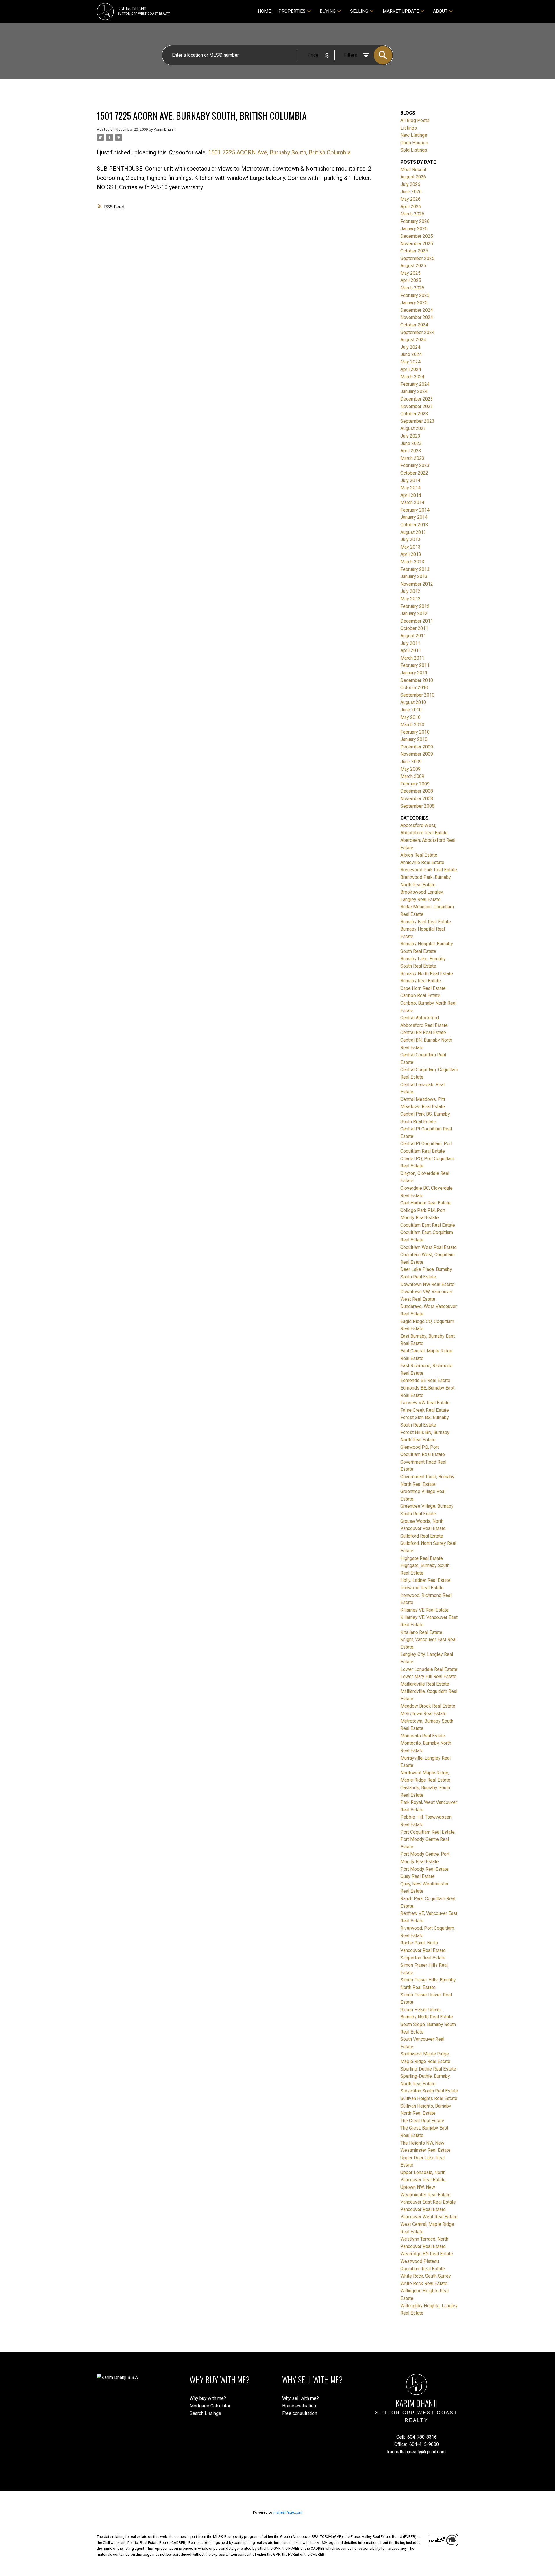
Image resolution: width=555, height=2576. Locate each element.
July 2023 (410, 436)
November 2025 (417, 244)
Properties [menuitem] (292, 11)
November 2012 (417, 584)
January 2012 (414, 613)
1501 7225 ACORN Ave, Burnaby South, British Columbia (279, 152)
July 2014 (410, 480)
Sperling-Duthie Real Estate (428, 2069)
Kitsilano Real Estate (421, 1632)
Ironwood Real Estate (422, 1588)
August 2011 (413, 636)
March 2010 (412, 725)
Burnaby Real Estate (421, 981)
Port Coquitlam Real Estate (428, 1832)
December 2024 (417, 310)
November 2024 (417, 317)
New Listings (414, 135)
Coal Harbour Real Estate (425, 1203)
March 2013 (412, 562)
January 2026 (414, 229)
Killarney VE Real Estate (424, 1610)
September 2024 (417, 332)
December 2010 (417, 680)
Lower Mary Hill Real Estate (428, 1677)
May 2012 (410, 599)
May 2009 (410, 769)
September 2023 (417, 421)
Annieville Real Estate (422, 862)
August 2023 (413, 428)
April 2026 (411, 207)
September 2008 (417, 806)
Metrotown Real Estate (423, 1714)
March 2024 (412, 377)
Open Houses (414, 143)
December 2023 (417, 399)
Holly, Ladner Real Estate (425, 1580)
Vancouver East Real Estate (428, 2202)
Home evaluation (299, 2406)
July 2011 (410, 643)
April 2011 (411, 651)
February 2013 (415, 569)
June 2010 (411, 710)
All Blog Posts (415, 120)
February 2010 (415, 732)
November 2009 (417, 754)
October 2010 (414, 688)
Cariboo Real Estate (420, 995)
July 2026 (410, 184)
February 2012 (415, 606)
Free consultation (300, 2413)
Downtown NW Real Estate (427, 1284)
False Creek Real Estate (425, 1410)
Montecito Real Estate (423, 1736)
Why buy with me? (208, 2398)
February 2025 (415, 295)
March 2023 (412, 458)
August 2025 (413, 266)
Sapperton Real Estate (423, 1958)
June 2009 (411, 762)
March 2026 (412, 214)
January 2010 (414, 739)
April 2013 (411, 554)
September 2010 (417, 695)
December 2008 (417, 791)
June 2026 (411, 192)
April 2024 (411, 369)
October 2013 (414, 525)
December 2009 (417, 747)
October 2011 (414, 628)
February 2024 (415, 384)
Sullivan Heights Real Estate (429, 2098)
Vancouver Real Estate (423, 2209)
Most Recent (413, 170)
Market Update (401, 11)
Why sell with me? (300, 2398)
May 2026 (410, 199)
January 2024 (414, 391)
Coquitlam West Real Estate (429, 1247)
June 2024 (411, 354)
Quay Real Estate (418, 1876)
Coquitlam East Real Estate (428, 1225)
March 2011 (412, 658)
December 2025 (417, 236)
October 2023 (414, 414)
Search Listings (205, 2413)
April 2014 (411, 495)
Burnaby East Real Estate (426, 922)
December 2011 (417, 621)
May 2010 (410, 717)
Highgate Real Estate (422, 1558)
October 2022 (414, 473)
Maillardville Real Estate (425, 1684)
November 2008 (417, 799)
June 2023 (411, 443)
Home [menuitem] (264, 11)
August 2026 (413, 177)
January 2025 (414, 303)
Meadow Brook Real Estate (428, 1706)
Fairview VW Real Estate (425, 1403)
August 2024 (413, 340)
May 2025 (410, 273)
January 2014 (414, 517)
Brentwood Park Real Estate (429, 870)
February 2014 (415, 510)
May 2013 (410, 547)
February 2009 (415, 784)
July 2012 (410, 591)
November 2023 (417, 406)
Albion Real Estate (419, 855)
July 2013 (410, 539)
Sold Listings (414, 150)
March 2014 (412, 502)
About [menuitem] (440, 11)
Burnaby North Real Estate (427, 974)
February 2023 (415, 465)
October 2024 (414, 325)
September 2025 (417, 258)
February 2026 (415, 221)
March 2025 (412, 288)
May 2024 (410, 362)
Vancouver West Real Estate (429, 2217)
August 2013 (413, 532)
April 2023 (411, 451)
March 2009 (412, 776)
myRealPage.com (288, 2512)
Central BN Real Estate (423, 1033)
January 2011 (414, 673)
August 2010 (413, 702)
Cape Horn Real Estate (423, 988)
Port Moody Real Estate (424, 1869)
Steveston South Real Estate (429, 2091)
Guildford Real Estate (422, 1536)
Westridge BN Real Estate (427, 2254)
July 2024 (410, 347)
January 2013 (414, 576)
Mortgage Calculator (210, 2406)
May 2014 (410, 488)
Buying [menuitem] (328, 11)
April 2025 (411, 280)
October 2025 (414, 251)
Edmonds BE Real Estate (425, 1380)
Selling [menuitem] (359, 11)
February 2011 (415, 665)
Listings (409, 128)
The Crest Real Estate (422, 2121)
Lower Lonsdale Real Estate (429, 1669)
